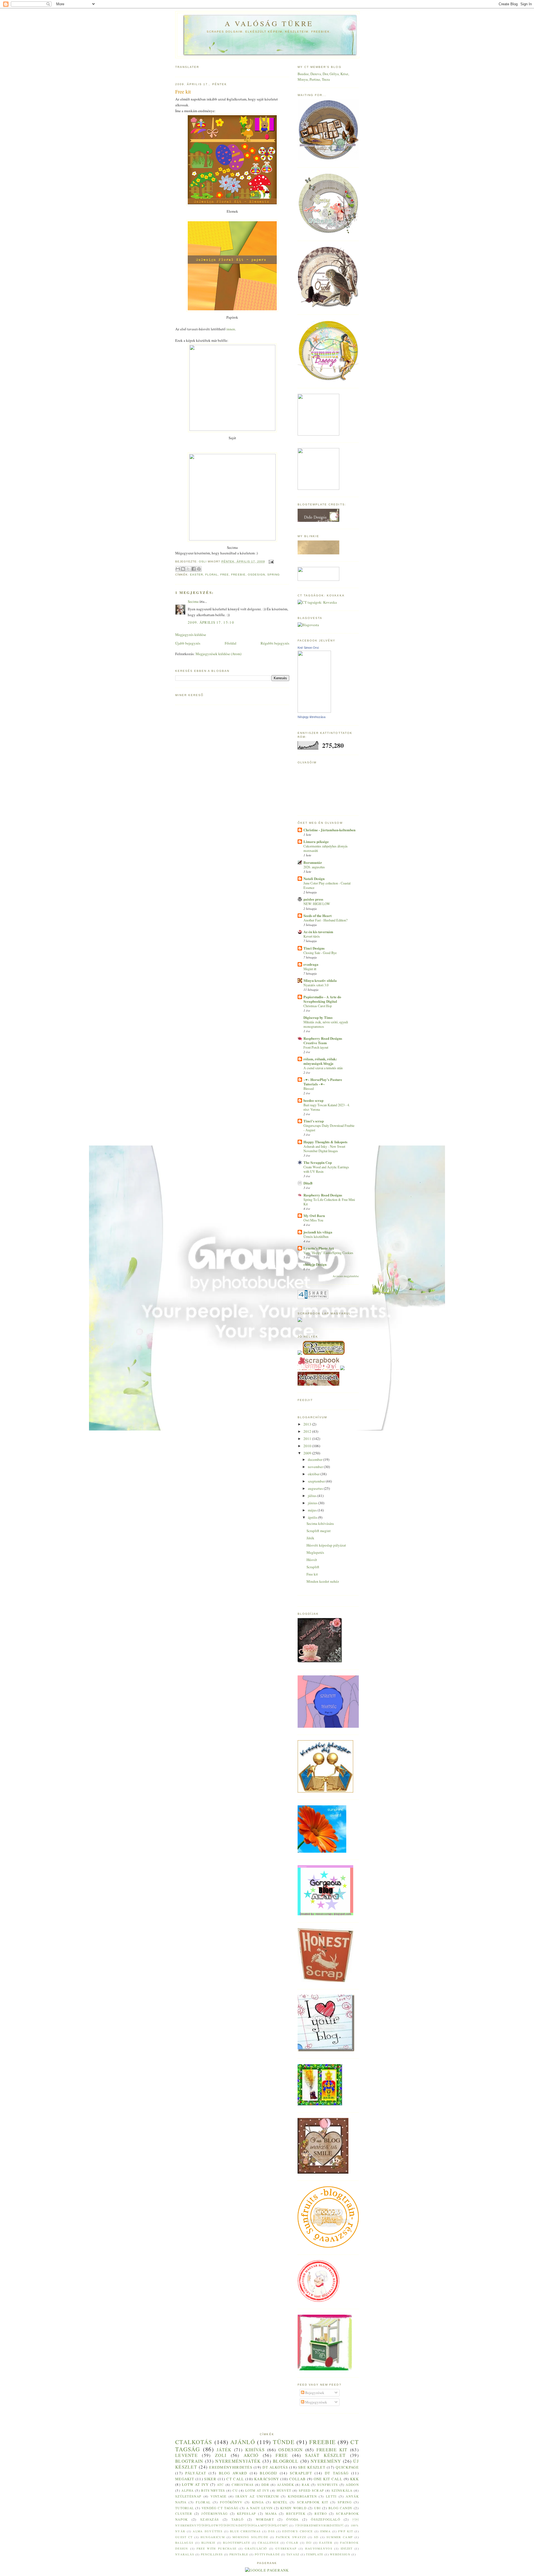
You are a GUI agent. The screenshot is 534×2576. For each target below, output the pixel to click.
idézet (347, 2548)
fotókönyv (231, 2502)
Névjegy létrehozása (311, 717)
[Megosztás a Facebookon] (194, 569)
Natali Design (314, 878)
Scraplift (313, 1567)
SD (316, 2537)
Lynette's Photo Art (319, 1248)
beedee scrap (313, 1100)
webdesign (340, 2554)
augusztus (316, 1488)
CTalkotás (194, 2442)
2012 (308, 1431)
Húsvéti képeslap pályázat (326, 1545)
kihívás (255, 2450)
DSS (271, 2531)
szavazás (210, 2519)
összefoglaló (326, 2519)
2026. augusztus (314, 867)
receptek (296, 2514)
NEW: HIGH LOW (317, 904)
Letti (331, 2496)
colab (292, 2543)
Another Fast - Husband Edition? (325, 920)
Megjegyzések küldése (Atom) (218, 654)
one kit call (328, 2479)
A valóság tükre (269, 23)
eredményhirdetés (231, 2467)
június (313, 1503)
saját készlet (325, 2455)
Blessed (309, 1088)
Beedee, (304, 74)
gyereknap (286, 2548)
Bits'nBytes (213, 2490)
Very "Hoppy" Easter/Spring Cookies (328, 1253)
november (316, 1467)
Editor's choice (297, 2531)
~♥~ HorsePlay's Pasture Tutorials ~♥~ (323, 1082)
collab (298, 2479)
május (313, 1510)
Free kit (312, 1574)
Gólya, (335, 74)
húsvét (284, 2490)
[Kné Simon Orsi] (314, 711)
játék (224, 2450)
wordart (265, 2519)
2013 (308, 1424)
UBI (317, 2508)
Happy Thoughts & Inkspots (325, 1142)
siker (210, 2479)
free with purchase (217, 2548)
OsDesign (256, 575)
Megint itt (310, 969)
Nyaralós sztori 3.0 (316, 985)
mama (271, 2514)
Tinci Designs (314, 948)
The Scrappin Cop (318, 1162)
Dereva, (317, 74)
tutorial (185, 2508)
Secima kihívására (320, 1523)
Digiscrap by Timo (318, 1017)
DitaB (308, 1183)
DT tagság (337, 2473)
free (225, 575)
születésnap (188, 2496)
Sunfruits (328, 2485)
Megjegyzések (316, 2402)
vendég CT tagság (220, 2508)
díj (309, 2543)
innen (231, 329)
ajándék (285, 2485)
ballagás (184, 2543)
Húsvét (312, 1560)
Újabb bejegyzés (188, 643)
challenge (268, 2543)
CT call (235, 2479)
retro (321, 2514)
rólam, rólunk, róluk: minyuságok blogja (320, 1061)
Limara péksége (316, 841)
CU (235, 2490)
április (313, 1517)
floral (212, 575)
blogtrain (189, 2461)
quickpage (347, 2467)
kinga (258, 2502)
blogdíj (268, 2473)
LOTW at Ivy (195, 2484)
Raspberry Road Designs (323, 1195)
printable (239, 2554)
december (316, 1459)
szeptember (317, 1481)
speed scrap (311, 2490)
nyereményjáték (238, 2461)
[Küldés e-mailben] (178, 569)
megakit (185, 2479)
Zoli (221, 2455)
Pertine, (316, 79)
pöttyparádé (267, 2554)
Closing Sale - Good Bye (320, 953)
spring (274, 575)
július (313, 1496)
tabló (238, 2519)
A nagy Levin (259, 2508)
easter (196, 575)
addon (352, 2485)
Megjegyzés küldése (191, 635)
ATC (221, 2485)
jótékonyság (214, 2514)
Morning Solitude (250, 2537)
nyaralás (185, 2554)
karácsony (267, 2479)
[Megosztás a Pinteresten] (199, 569)
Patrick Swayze (291, 2537)
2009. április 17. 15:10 (211, 622)
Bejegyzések (314, 2393)
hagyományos (319, 2548)
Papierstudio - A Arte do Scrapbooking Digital (322, 999)
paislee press (313, 899)
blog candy (340, 2508)
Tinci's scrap (314, 1121)
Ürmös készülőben (316, 1237)
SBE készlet (312, 2467)
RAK (306, 2485)
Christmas (243, 2485)
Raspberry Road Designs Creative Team (323, 1040)
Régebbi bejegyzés (275, 643)
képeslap (246, 2514)
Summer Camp (340, 2537)
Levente (186, 2455)
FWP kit (346, 2531)
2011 (308, 1439)
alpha (188, 2490)
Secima (193, 601)
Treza (326, 79)
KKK (354, 2479)
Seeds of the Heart (317, 915)
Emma (326, 2531)
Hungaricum (213, 2537)
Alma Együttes (208, 2531)
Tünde (284, 2442)
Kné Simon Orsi (308, 648)
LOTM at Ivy (257, 2490)
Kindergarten (302, 2496)
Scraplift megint (319, 1531)
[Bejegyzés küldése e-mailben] (270, 561)
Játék (310, 1538)
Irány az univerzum (257, 2496)
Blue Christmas (245, 2531)
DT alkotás (275, 2467)
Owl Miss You (313, 1220)
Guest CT (184, 2537)
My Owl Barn (314, 1216)
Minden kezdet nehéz (323, 1581)
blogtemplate (237, 2543)
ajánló (243, 2442)
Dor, (326, 74)
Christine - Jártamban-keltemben (329, 830)
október (314, 1474)
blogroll (286, 2461)
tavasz (293, 2554)
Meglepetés (315, 1552)
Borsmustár (313, 862)
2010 (308, 1446)
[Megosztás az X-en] (188, 569)
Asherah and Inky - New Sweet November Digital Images (324, 1149)
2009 (308, 1453)
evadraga (311, 964)
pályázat (196, 2473)
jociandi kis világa (318, 1232)
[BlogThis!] (183, 569)
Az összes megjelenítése (346, 1276)
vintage (218, 2496)
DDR (265, 2485)
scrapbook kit (313, 2502)
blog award (233, 2473)
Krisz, (345, 74)
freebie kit (332, 2450)
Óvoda (292, 2519)
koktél (280, 2502)
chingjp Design (315, 1264)
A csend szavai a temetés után (323, 1068)
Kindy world (293, 2508)
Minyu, (304, 79)
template (315, 2554)
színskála (342, 2490)
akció (251, 2455)
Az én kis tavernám (318, 932)
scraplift (301, 2473)
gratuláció (256, 2548)
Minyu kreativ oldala (320, 980)
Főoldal (231, 643)
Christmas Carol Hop (318, 1006)
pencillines (212, 2554)
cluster (184, 2514)
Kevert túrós (312, 936)
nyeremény (326, 2461)
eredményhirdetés (319, 2525)
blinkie (208, 2543)
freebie (238, 575)
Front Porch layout (316, 1047)
